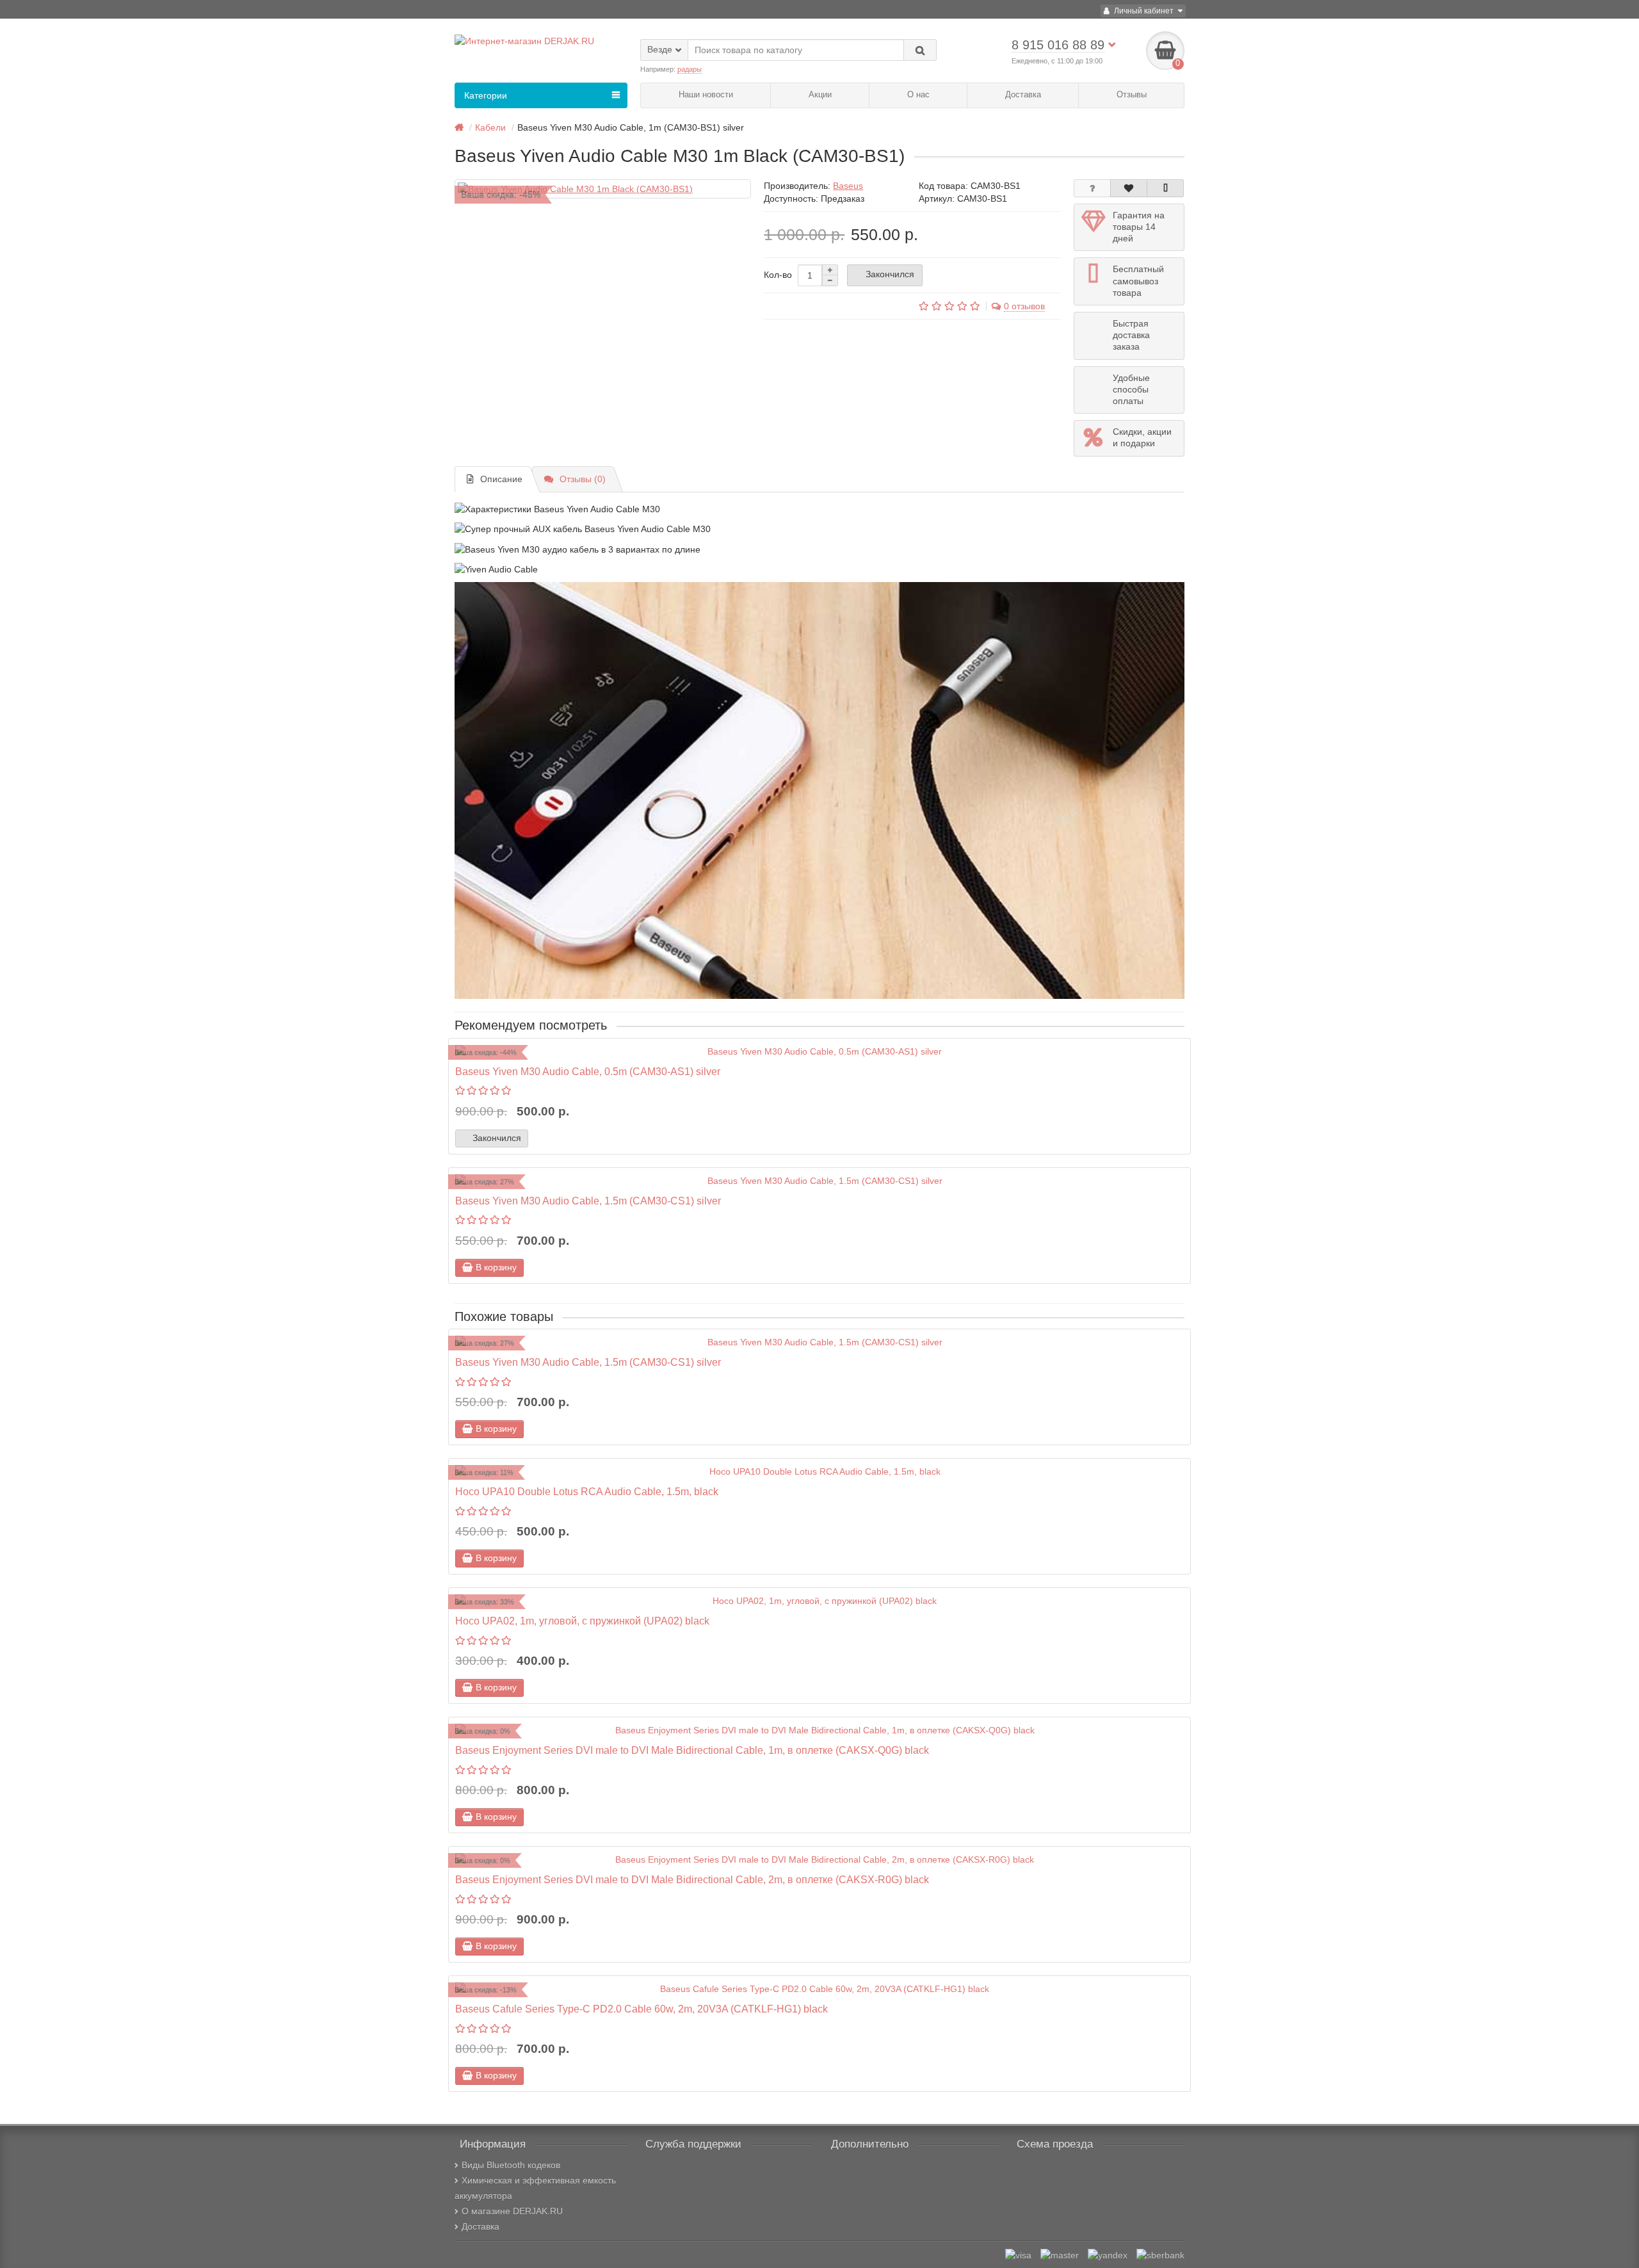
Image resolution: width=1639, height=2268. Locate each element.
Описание (501, 479)
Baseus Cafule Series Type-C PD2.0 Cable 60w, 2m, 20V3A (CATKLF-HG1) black (642, 2009)
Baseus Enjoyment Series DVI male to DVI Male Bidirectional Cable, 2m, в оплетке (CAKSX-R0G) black (692, 1879)
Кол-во (778, 275)
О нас (918, 94)
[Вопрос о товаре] (1092, 188)
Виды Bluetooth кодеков (511, 2165)
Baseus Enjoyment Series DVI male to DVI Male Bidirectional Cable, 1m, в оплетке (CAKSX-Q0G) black (692, 1750)
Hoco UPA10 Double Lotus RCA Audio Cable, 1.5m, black (587, 1491)
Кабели (490, 127)
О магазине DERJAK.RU (512, 2211)
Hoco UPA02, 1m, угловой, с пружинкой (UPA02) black (582, 1621)
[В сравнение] (1165, 188)
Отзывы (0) (583, 479)
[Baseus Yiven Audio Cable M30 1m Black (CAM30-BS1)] (603, 189)
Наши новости (706, 94)
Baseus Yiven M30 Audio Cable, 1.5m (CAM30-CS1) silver (588, 1201)
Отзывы (1132, 94)
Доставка (1023, 94)
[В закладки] (1129, 188)
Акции (820, 94)
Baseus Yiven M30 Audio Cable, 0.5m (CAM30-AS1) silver (588, 1071)
